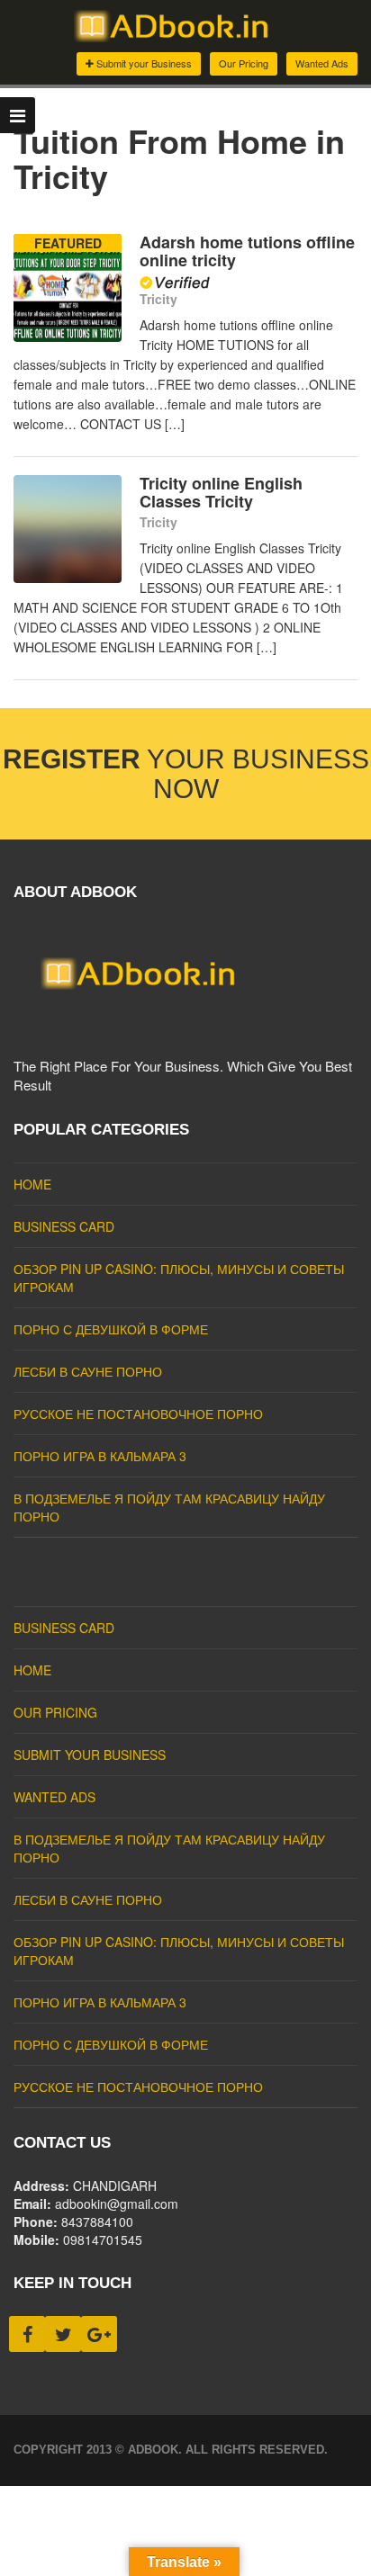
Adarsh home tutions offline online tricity (247, 251)
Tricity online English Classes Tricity (221, 492)
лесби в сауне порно (88, 1371)
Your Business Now (186, 774)
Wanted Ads (322, 63)
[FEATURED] (68, 337)
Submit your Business (143, 63)
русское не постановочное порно (138, 1414)
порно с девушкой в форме (111, 1329)
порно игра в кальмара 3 (100, 1456)
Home (32, 1184)
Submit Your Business (90, 1755)
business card (64, 1226)
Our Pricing (244, 63)
